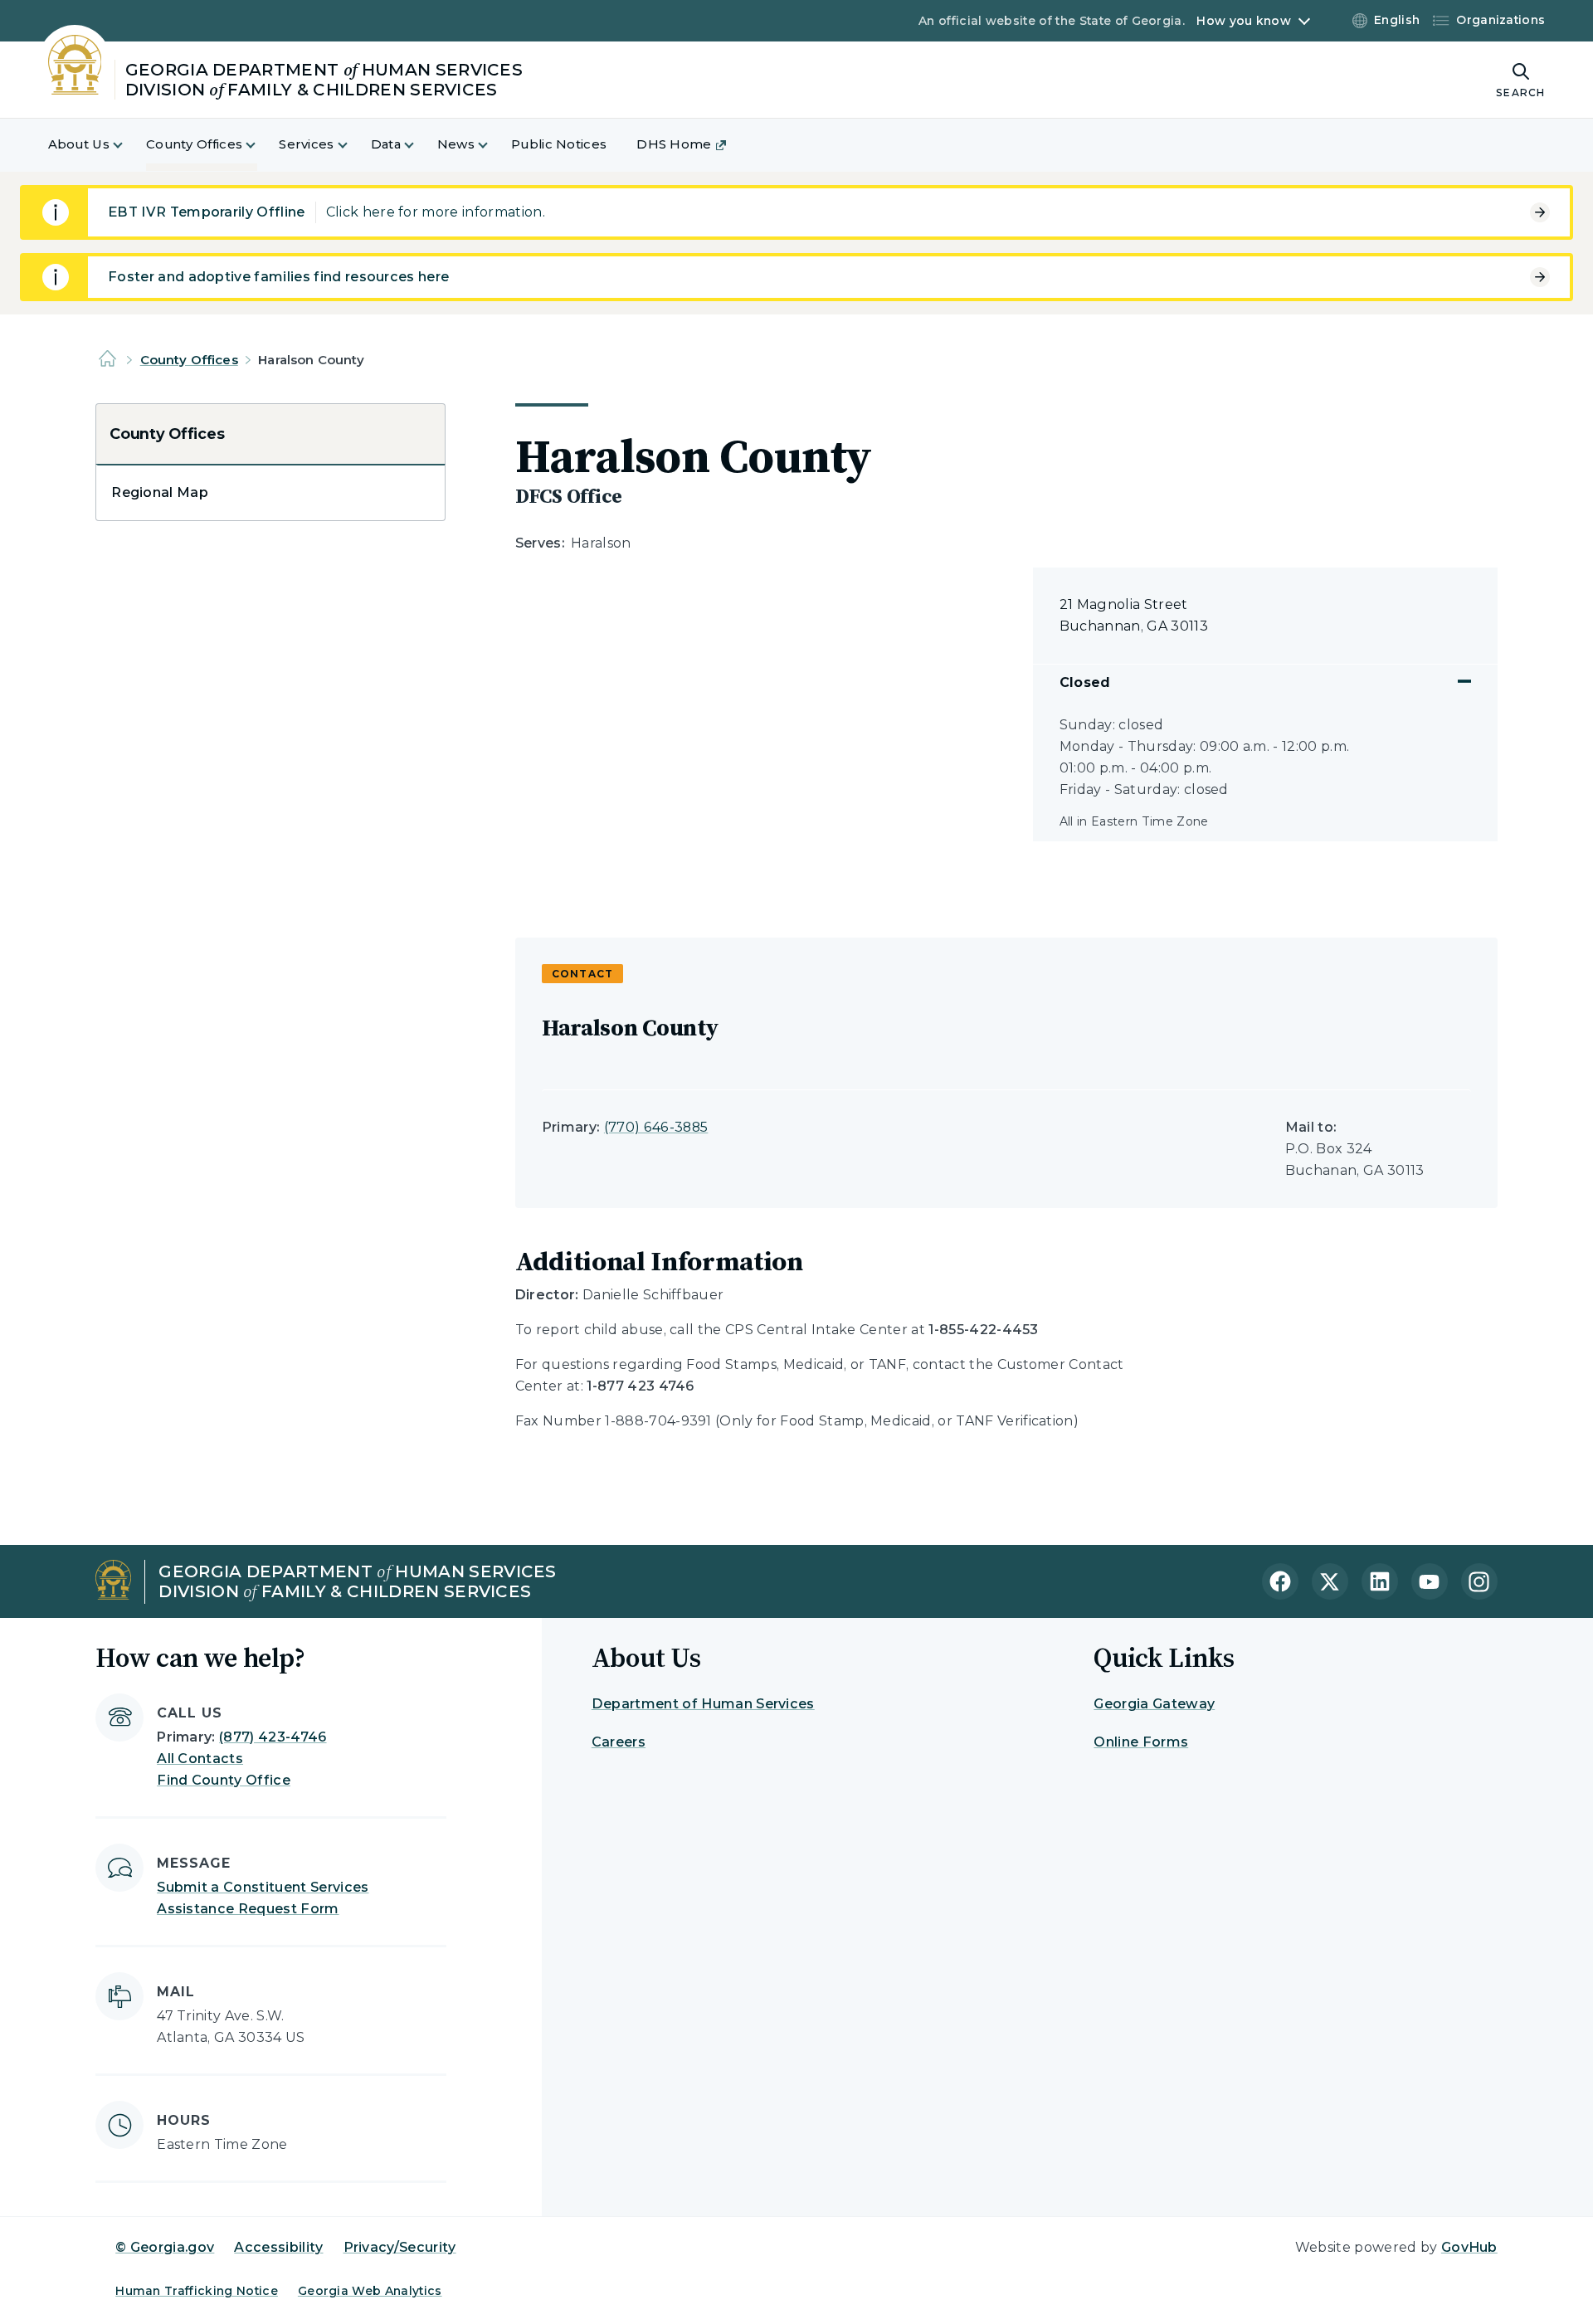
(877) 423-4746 (273, 1737)
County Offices (189, 360)
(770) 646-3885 (656, 1127)
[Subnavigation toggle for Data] (419, 145)
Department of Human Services (703, 1704)
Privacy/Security (400, 2247)
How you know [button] (1243, 21)
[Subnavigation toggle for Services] (353, 145)
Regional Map (160, 492)
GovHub (1469, 2247)
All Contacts (200, 1759)
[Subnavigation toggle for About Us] (128, 145)
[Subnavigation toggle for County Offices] (261, 145)
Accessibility (278, 2247)
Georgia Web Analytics (370, 2291)
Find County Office (224, 1780)
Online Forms (1141, 1742)
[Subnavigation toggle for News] (493, 145)
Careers (619, 1742)
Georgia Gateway (1154, 1704)
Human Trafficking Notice (197, 2291)
